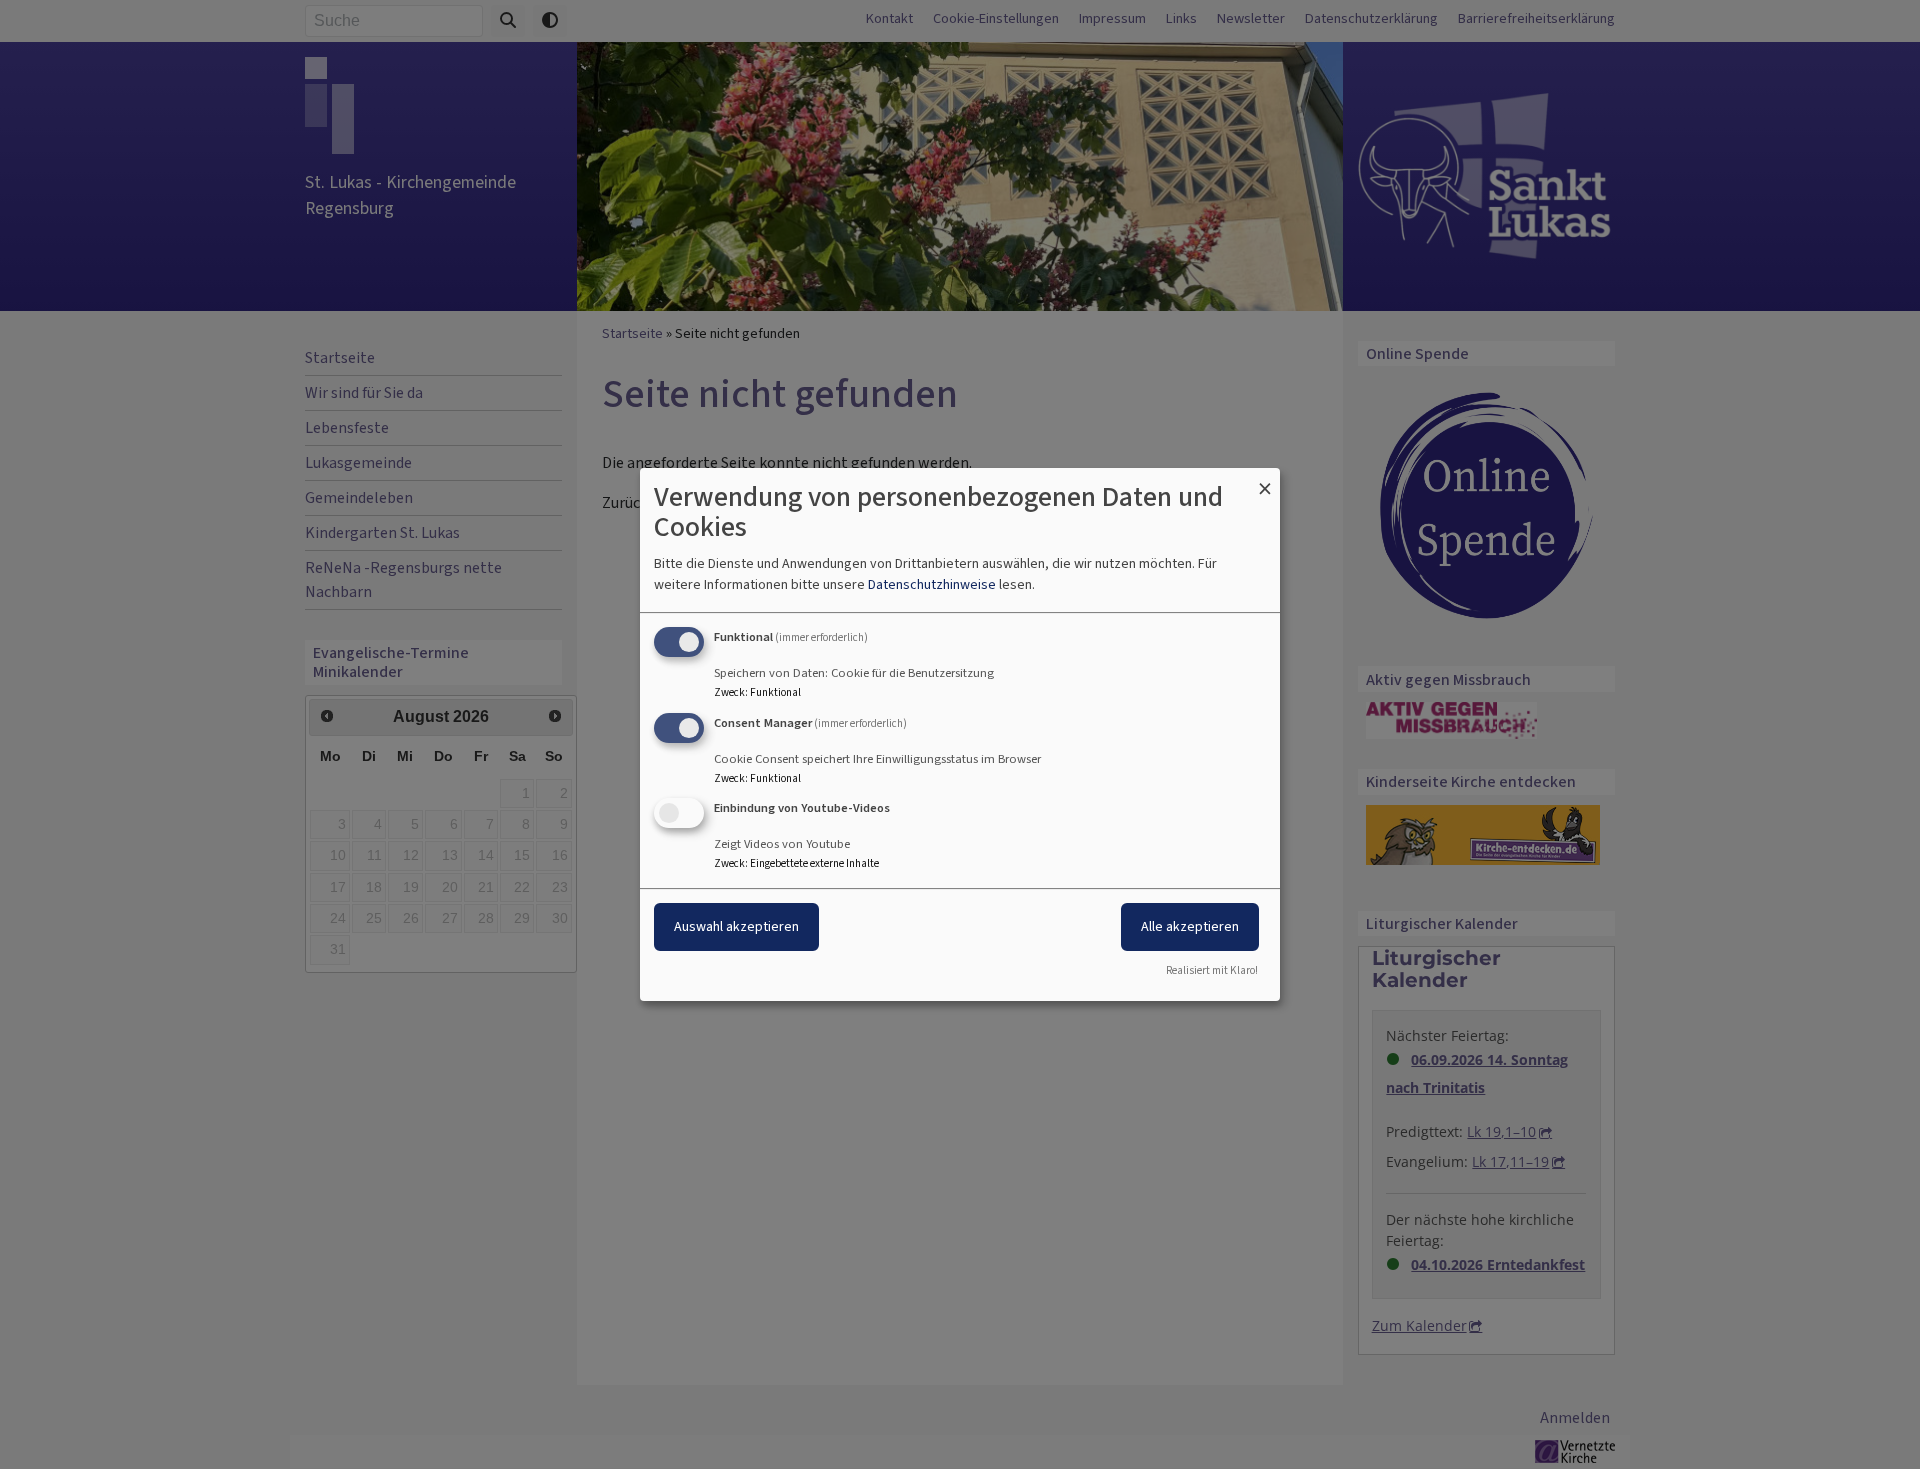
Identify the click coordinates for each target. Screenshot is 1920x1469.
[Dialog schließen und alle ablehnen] (1265, 480)
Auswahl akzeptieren (736, 927)
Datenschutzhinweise (932, 584)
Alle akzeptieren (1190, 927)
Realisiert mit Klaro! (1212, 970)
